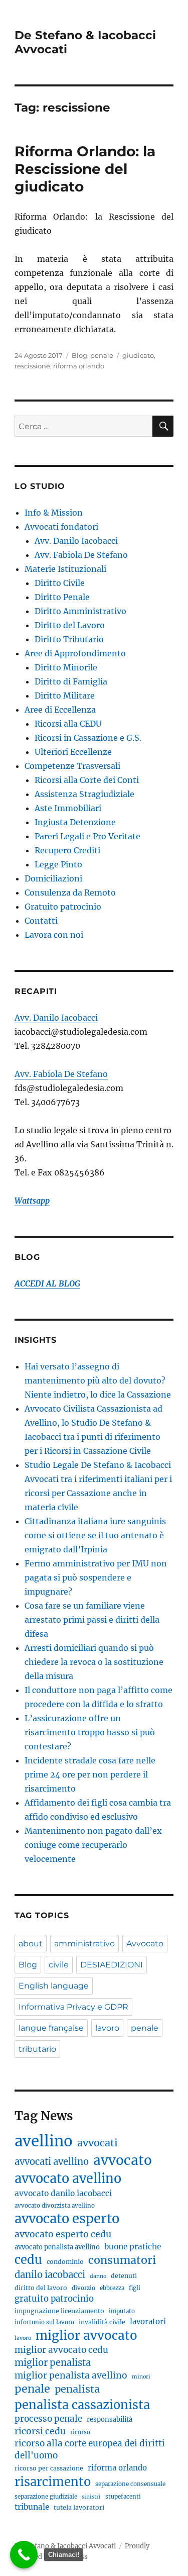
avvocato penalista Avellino (57, 2247)
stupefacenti (123, 2497)
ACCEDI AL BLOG (47, 1283)
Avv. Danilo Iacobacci (76, 541)
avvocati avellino (52, 2162)
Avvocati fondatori (61, 527)
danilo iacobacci (50, 2275)
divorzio (83, 2288)
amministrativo (84, 1944)
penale (102, 355)
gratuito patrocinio (54, 2299)
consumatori (122, 2260)
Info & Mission (54, 513)
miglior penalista (53, 2363)
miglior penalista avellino (71, 2375)
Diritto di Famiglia (71, 681)
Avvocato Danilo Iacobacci (63, 2193)
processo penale (48, 2419)
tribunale (32, 2507)
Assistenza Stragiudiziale (84, 794)
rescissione (32, 366)
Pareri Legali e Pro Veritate (87, 836)
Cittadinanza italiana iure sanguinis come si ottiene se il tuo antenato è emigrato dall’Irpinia (95, 1535)
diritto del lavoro (41, 2288)
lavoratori (148, 2321)
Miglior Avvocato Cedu (61, 2350)
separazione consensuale (130, 2484)
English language (54, 1986)
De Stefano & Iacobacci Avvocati (65, 2546)
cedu (28, 2260)
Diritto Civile (60, 583)
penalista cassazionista (82, 2405)
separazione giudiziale (46, 2497)
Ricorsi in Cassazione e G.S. (88, 738)
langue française (51, 2028)
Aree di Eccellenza (60, 710)
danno (98, 2276)
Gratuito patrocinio (63, 907)
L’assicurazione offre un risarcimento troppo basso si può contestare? (90, 1732)
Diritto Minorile (66, 667)
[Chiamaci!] (24, 2555)
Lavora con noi (54, 935)
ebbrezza (112, 2288)
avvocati (98, 2143)
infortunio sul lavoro (44, 2322)
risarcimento (53, 2482)
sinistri (91, 2497)
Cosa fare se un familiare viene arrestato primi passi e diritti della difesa (92, 1620)
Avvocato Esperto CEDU (63, 2234)
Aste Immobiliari (68, 808)
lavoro (107, 2028)
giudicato (138, 355)
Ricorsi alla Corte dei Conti (87, 780)
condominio (65, 2262)
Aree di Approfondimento (75, 653)
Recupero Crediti (67, 850)
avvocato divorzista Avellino (55, 2206)
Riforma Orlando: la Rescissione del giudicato (85, 169)
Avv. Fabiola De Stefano (81, 555)
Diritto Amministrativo (80, 611)
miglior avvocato (86, 2336)
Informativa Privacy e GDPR (73, 2007)
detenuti (124, 2276)
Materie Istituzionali (65, 569)
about (31, 1944)
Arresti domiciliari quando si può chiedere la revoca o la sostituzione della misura (94, 1662)
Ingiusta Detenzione (75, 822)
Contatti (41, 921)
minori (141, 2377)
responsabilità (110, 2419)
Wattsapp (32, 1201)
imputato (122, 2311)
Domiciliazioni (53, 878)
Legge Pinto (58, 864)
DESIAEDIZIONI (112, 1965)
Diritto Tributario (69, 639)
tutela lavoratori (79, 2507)
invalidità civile (102, 2322)
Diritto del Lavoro (70, 625)
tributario (37, 2049)
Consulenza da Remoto (70, 893)
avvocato (123, 2160)
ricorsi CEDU (40, 2431)
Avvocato (145, 1944)
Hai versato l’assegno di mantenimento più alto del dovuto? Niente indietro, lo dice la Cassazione (98, 1380)
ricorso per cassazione (49, 2468)
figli (135, 2288)
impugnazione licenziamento (59, 2311)
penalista (77, 2389)
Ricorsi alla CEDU (68, 724)
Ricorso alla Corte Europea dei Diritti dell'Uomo (90, 2449)
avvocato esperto (67, 2219)
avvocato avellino (68, 2178)
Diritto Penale (62, 597)
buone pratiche (133, 2247)
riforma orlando (79, 366)
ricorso (80, 2432)
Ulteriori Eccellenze (73, 752)
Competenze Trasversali (72, 766)
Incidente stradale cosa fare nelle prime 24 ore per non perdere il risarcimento (90, 1774)
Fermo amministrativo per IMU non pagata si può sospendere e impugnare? (96, 1577)
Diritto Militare (65, 696)
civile (59, 1965)
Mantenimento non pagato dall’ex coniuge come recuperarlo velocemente (93, 1845)
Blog (79, 355)
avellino (44, 2141)
